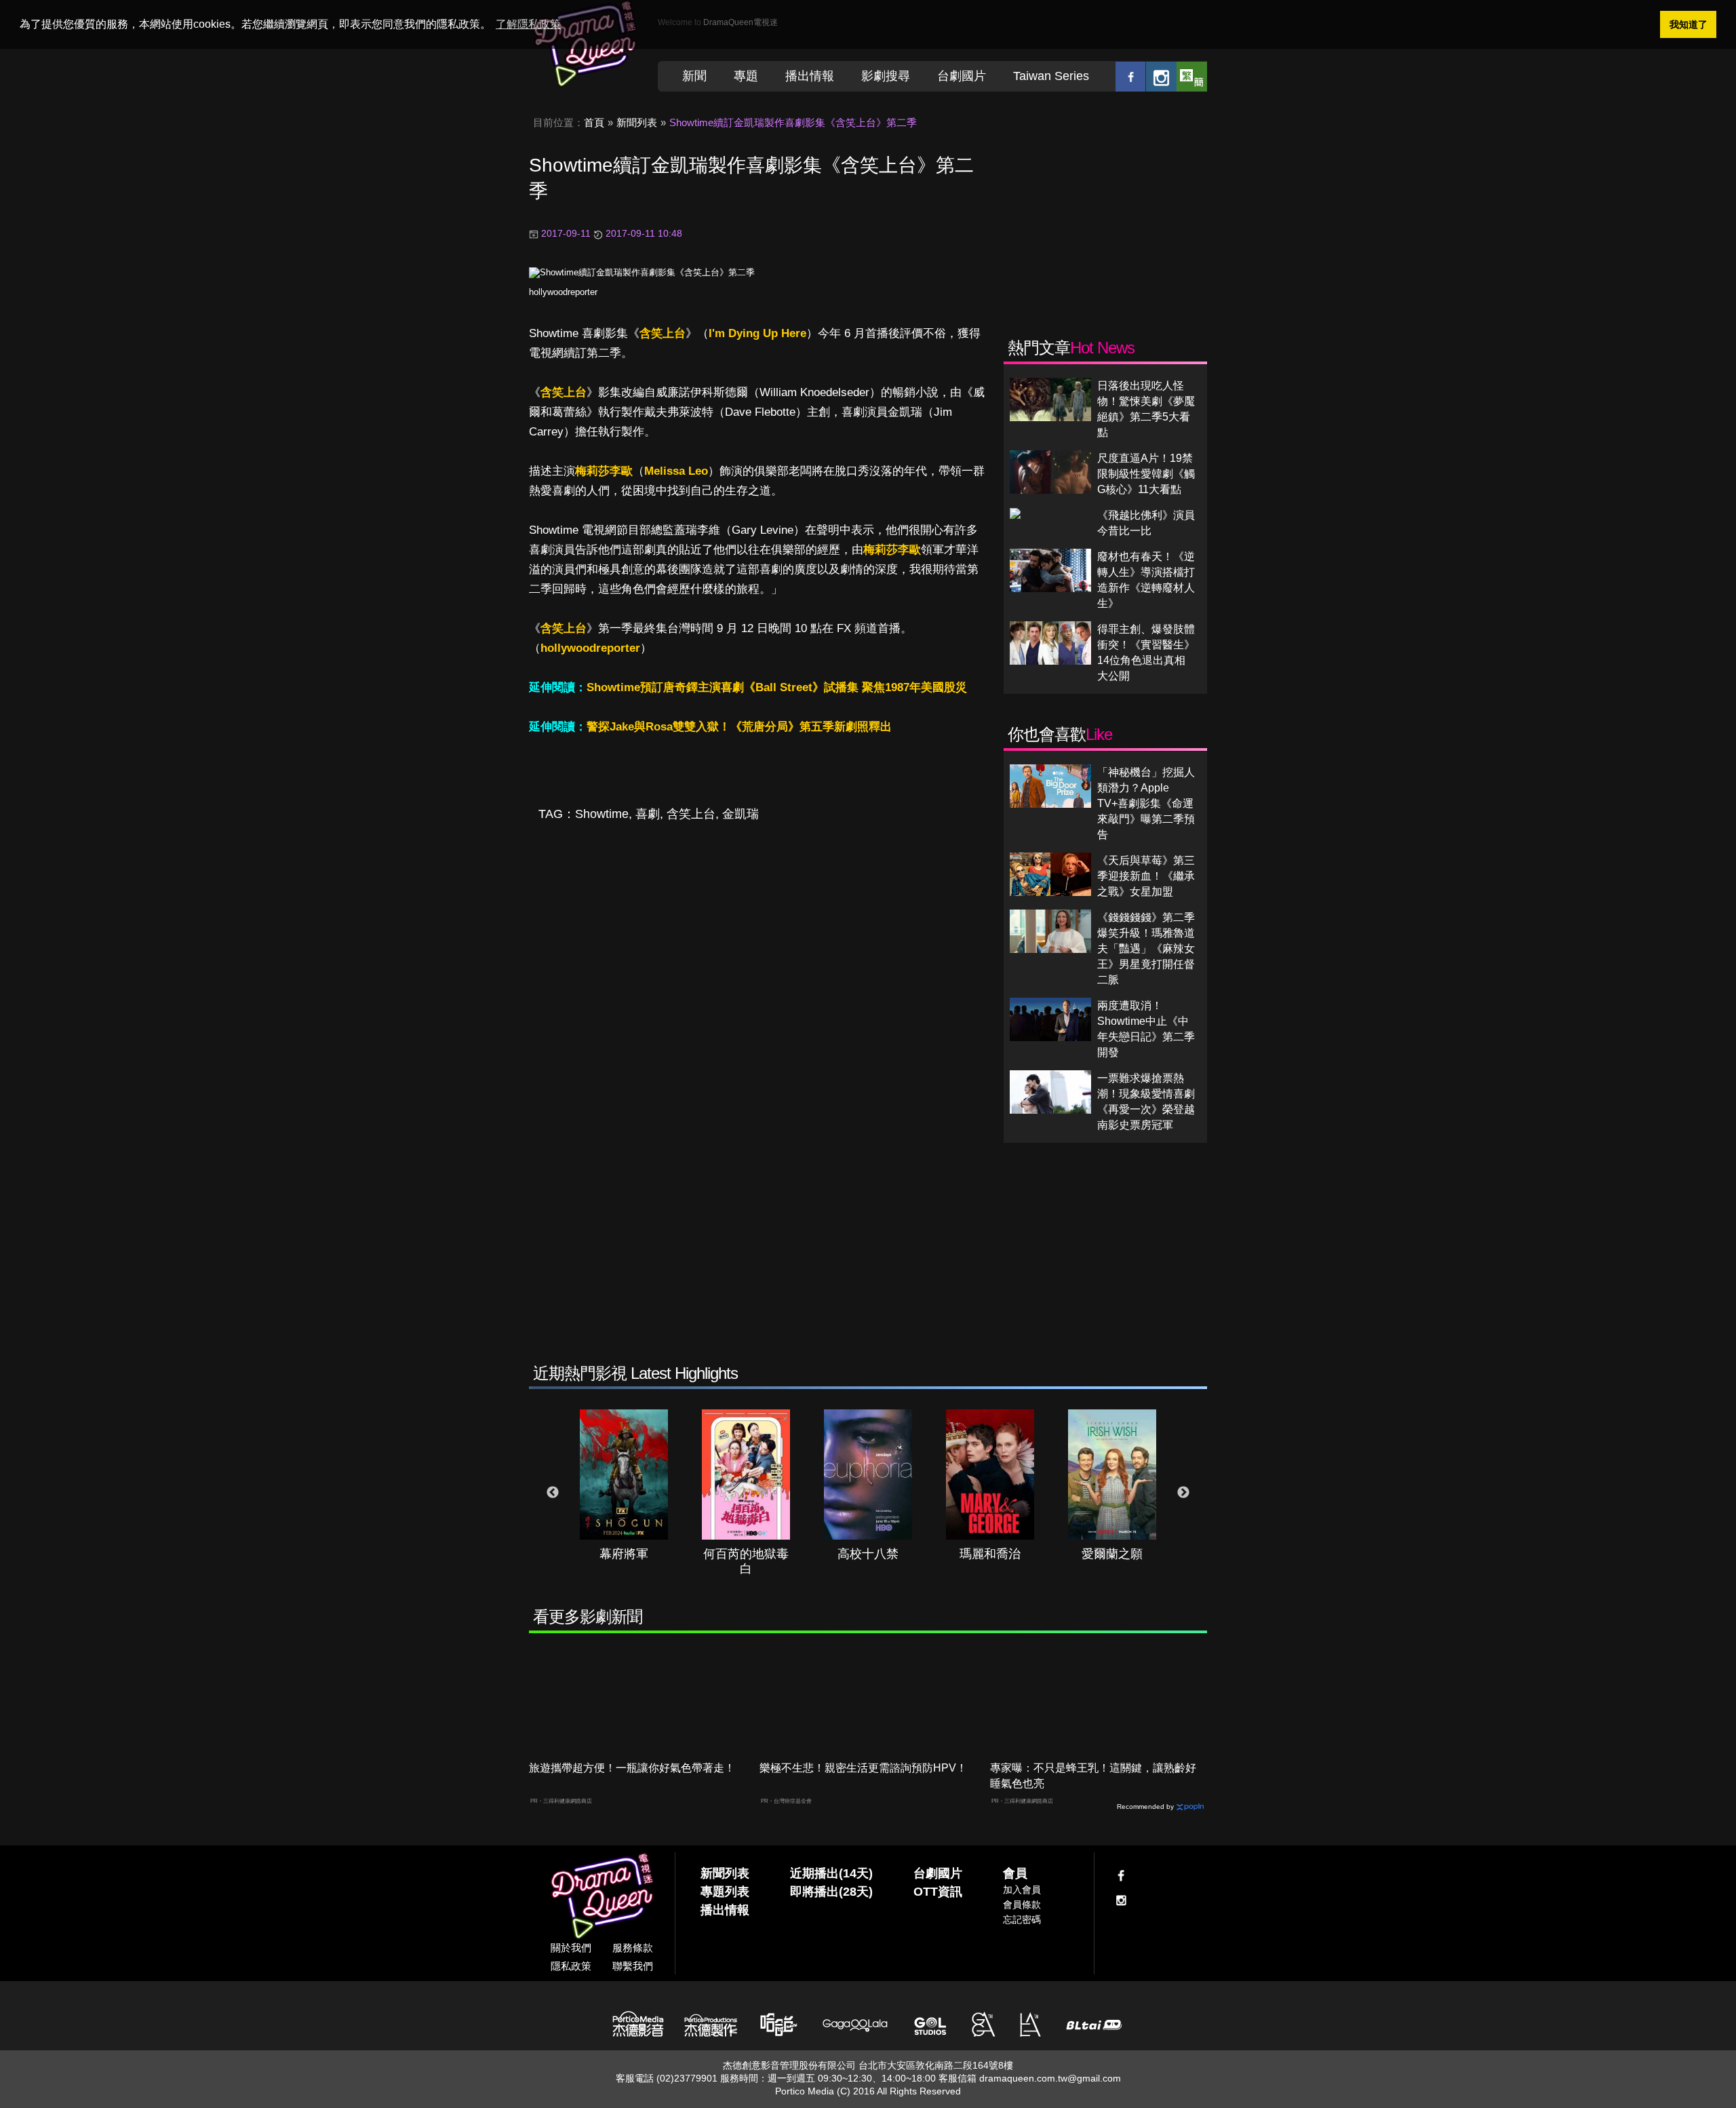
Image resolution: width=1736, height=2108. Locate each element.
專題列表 (725, 1892)
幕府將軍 (624, 1554)
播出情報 (810, 76)
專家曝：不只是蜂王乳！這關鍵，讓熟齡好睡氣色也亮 (1093, 1776)
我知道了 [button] (1689, 24)
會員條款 (1022, 1905)
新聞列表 (637, 122)
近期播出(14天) (831, 1873)
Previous (553, 1493)
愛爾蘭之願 (1112, 1554)
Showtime (602, 814)
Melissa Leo (676, 471)
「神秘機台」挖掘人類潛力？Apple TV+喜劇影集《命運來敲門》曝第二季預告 (1146, 803)
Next (1183, 1493)
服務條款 (633, 1948)
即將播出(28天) (831, 1892)
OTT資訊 (938, 1892)
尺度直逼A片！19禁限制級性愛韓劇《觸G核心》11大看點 (1146, 474)
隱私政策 (571, 1966)
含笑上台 (663, 333)
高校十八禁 (868, 1554)
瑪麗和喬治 (990, 1554)
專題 (746, 76)
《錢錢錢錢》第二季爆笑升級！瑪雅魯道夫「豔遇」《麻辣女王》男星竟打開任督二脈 (1146, 949)
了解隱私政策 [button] (528, 24)
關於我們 (571, 1948)
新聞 (694, 76)
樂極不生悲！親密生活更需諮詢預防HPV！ (863, 1768)
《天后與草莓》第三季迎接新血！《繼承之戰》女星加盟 (1146, 876)
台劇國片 (962, 76)
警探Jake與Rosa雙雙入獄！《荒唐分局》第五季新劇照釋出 (739, 727)
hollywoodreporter (563, 292)
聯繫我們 (633, 1966)
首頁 (594, 122)
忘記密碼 (1022, 1919)
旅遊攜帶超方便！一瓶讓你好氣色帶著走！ (632, 1768)
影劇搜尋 (886, 76)
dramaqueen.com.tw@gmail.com (1050, 2078)
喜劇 (648, 814)
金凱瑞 (741, 814)
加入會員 (1022, 1890)
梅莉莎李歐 (604, 471)
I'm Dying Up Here (757, 333)
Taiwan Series (1051, 76)
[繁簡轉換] (1192, 76)
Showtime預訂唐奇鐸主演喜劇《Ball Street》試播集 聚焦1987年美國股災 (777, 687)
